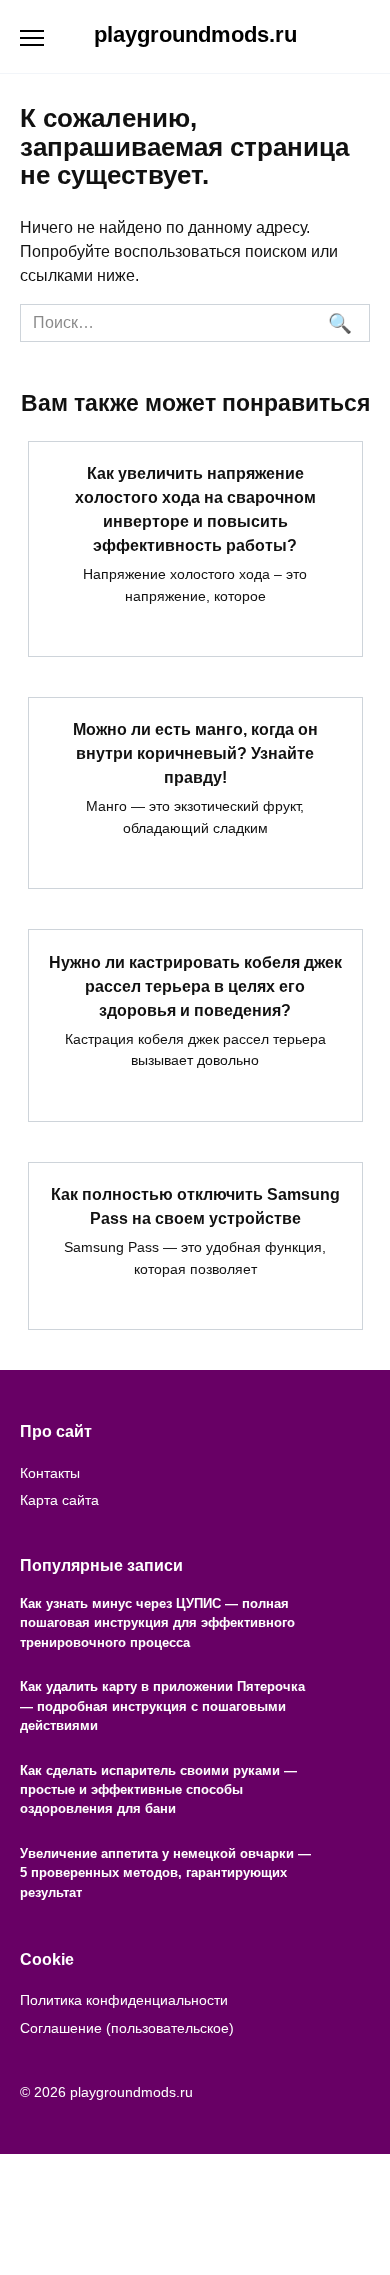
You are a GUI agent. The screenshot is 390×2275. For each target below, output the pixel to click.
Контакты (50, 1473)
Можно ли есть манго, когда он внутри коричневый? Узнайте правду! (195, 753)
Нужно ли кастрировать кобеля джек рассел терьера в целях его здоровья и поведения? (195, 985)
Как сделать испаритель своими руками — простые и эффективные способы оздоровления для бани (158, 1790)
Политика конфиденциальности (124, 2000)
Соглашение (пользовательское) (127, 2028)
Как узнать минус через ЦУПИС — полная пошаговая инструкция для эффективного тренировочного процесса (157, 1623)
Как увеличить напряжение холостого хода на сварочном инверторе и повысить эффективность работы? (195, 509)
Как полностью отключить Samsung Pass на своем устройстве (195, 1206)
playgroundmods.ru (195, 34)
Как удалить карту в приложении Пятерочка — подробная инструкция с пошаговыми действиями (162, 1706)
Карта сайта (59, 1500)
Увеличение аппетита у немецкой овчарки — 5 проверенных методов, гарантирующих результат (165, 1873)
